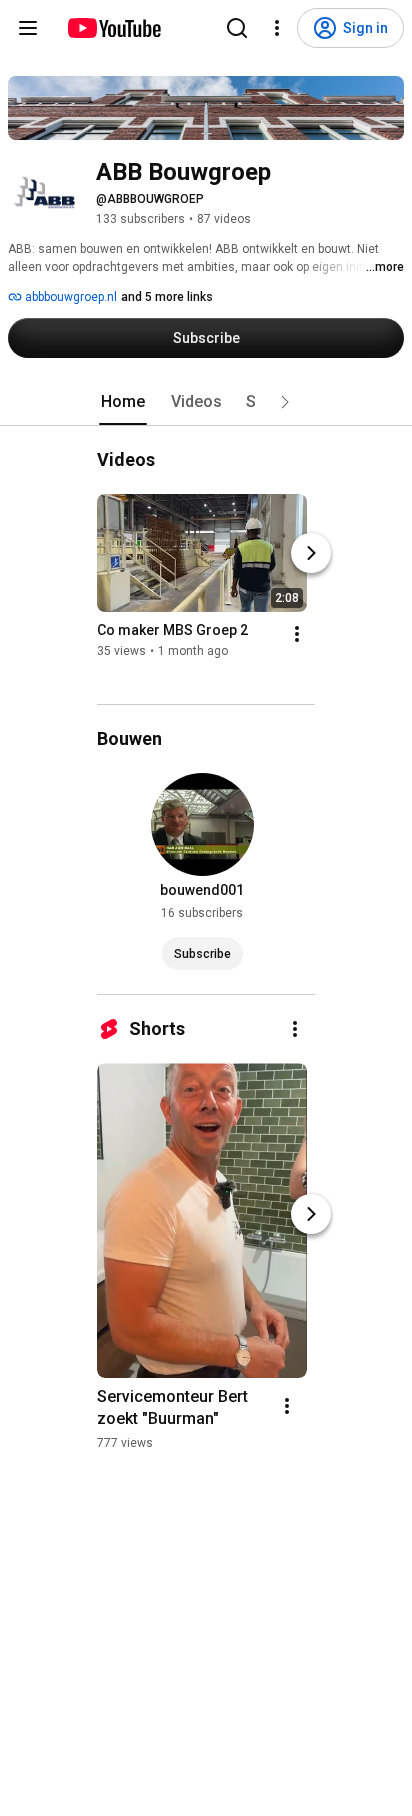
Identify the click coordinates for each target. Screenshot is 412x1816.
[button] (285, 402)
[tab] (123, 402)
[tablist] (206, 402)
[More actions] (297, 634)
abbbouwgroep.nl (69, 297)
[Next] (311, 553)
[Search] (237, 28)
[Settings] (277, 28)
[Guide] (28, 28)
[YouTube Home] (113, 28)
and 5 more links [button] (167, 297)
